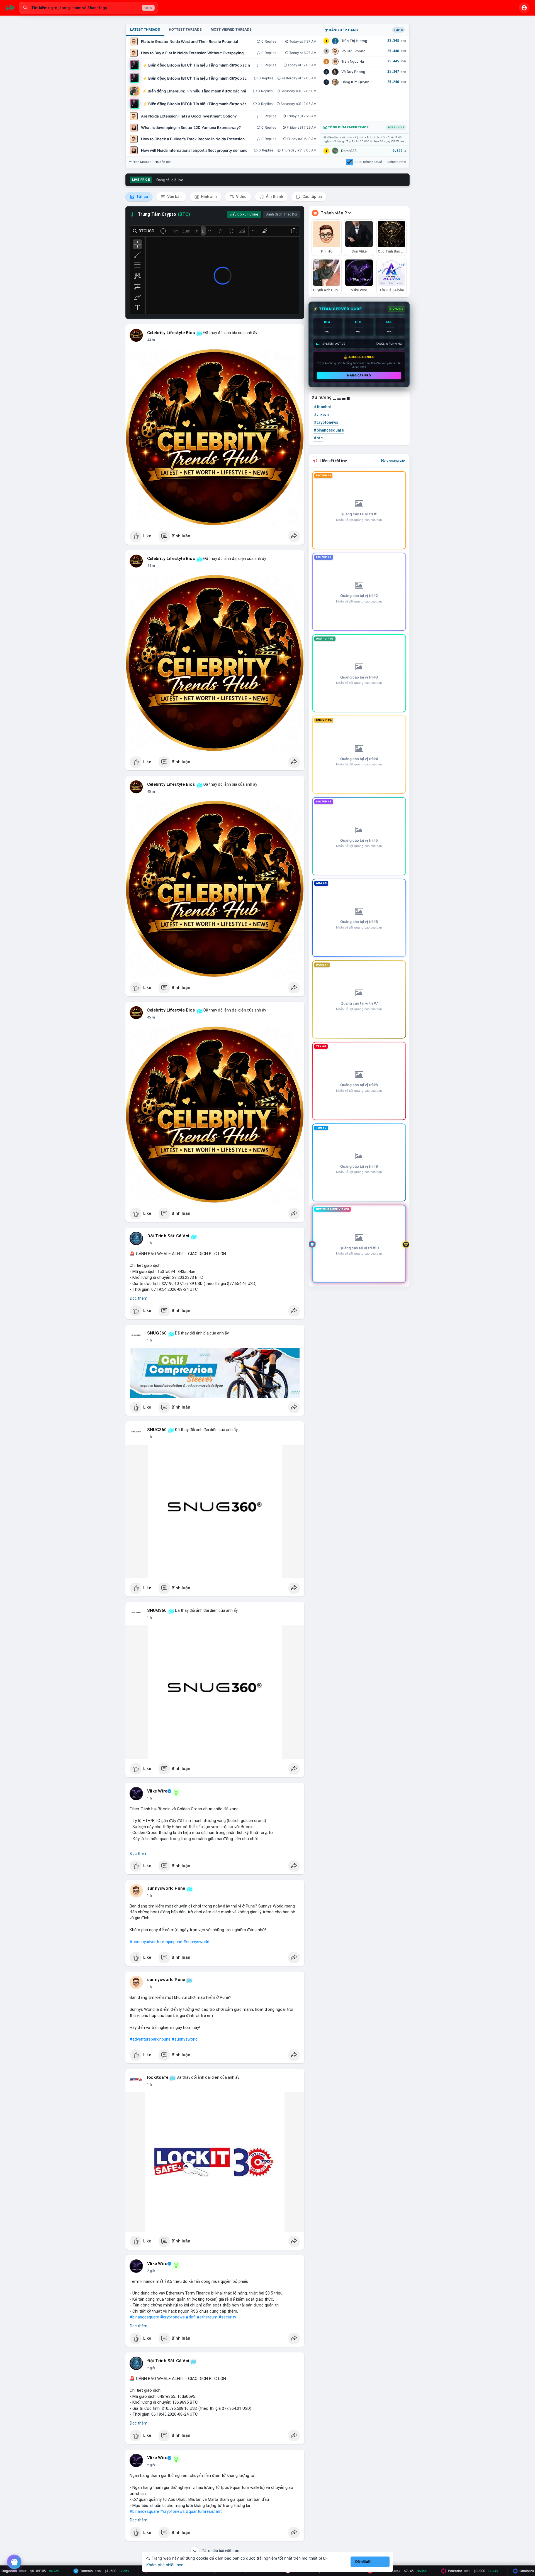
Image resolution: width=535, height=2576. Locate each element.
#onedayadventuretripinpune (156, 1942)
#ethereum (207, 2317)
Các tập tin (312, 197)
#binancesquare (144, 2317)
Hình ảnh (208, 197)
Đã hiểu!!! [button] (363, 2562)
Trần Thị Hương (354, 41)
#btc (318, 438)
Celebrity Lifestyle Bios (171, 333)
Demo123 (349, 151)
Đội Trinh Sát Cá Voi (168, 1236)
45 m (151, 792)
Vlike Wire (157, 1791)
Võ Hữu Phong (353, 51)
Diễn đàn (165, 162)
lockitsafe (158, 2077)
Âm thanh (274, 197)
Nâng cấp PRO (359, 375)
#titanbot (323, 407)
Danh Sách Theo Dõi (281, 214)
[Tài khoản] (524, 8)
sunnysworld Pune (166, 1888)
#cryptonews (172, 2317)
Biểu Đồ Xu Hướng (244, 214)
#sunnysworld (196, 1942)
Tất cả (142, 197)
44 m (151, 340)
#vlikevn (321, 415)
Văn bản (174, 197)
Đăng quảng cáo (393, 461)
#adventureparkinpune (150, 2039)
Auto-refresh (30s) (368, 162)
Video (241, 197)
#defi (191, 2317)
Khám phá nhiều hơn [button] (165, 2565)
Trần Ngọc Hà (353, 61)
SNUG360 (157, 1333)
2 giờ (151, 2271)
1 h (149, 1243)
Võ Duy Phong (353, 72)
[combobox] (88, 8)
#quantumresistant (204, 2511)
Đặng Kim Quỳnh (355, 82)
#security (227, 2317)
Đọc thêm (138, 1298)
